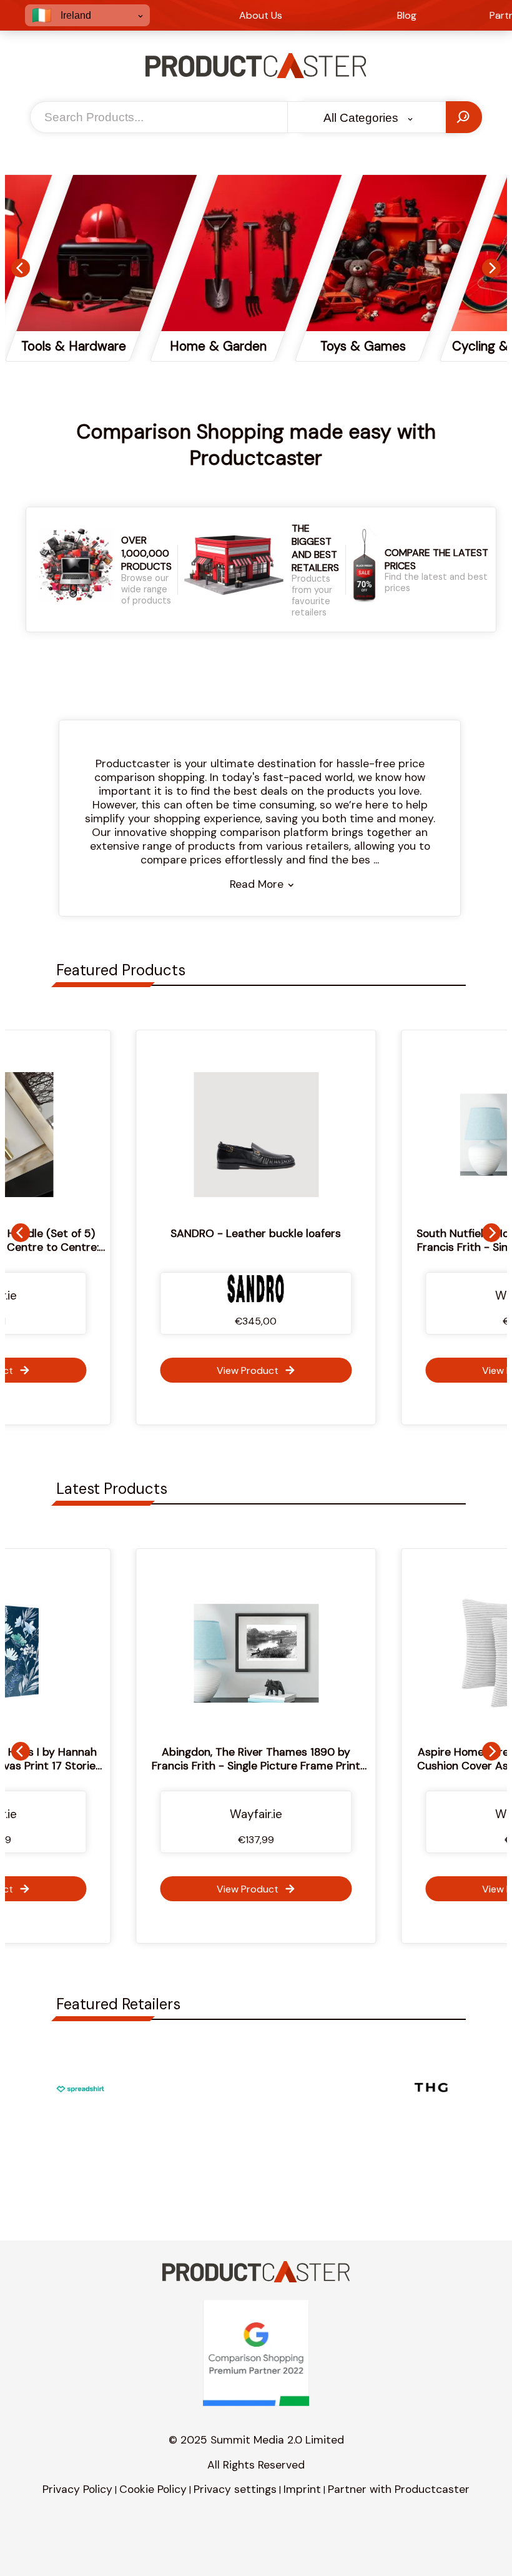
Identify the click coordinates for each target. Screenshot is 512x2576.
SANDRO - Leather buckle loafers (256, 1233)
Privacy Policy (77, 2489)
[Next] (491, 268)
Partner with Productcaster (399, 2489)
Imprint (302, 2489)
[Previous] (21, 268)
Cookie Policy (153, 2489)
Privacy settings (235, 2489)
